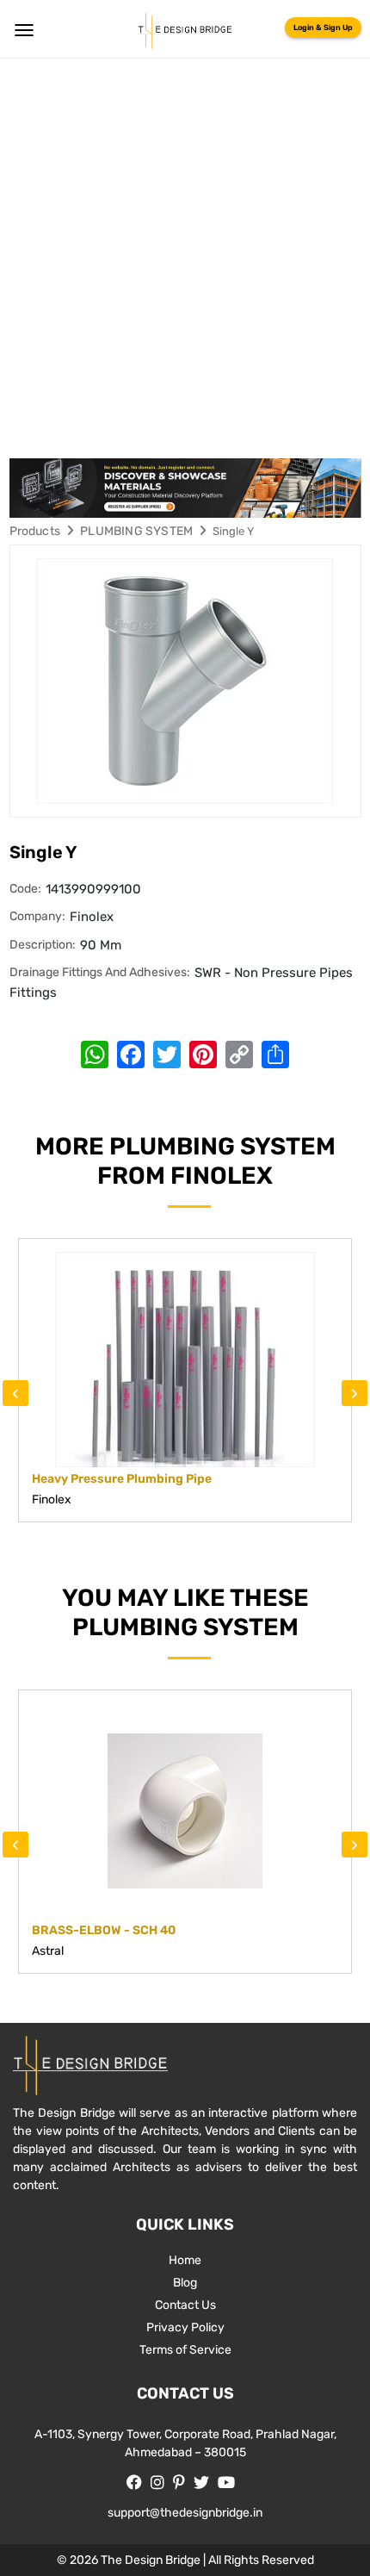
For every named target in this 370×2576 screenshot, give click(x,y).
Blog (185, 2283)
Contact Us (185, 2305)
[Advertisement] (185, 252)
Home (185, 2260)
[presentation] (15, 1393)
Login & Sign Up (323, 28)
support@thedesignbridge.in (185, 2513)
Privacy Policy (185, 2327)
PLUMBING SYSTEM (136, 531)
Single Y (233, 531)
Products (35, 531)
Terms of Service (185, 2350)
